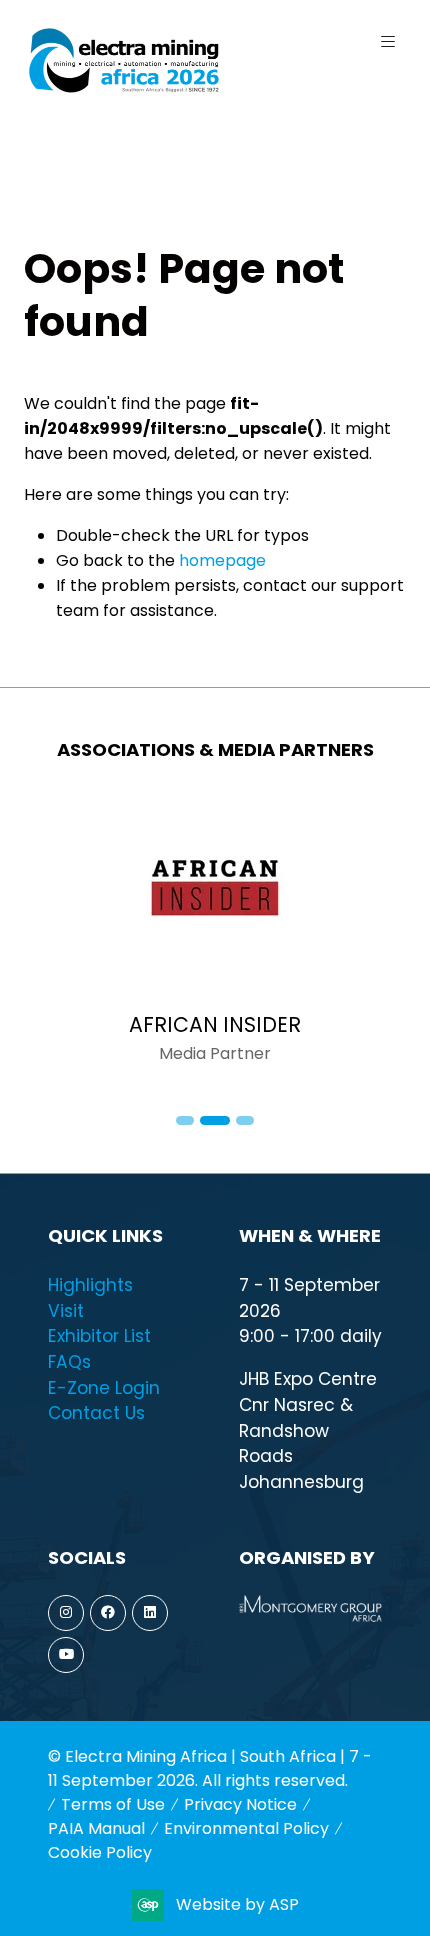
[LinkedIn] (150, 1613)
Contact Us (96, 1413)
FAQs (69, 1362)
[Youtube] (66, 1655)
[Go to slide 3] (245, 1120)
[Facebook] (108, 1613)
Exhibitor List (99, 1336)
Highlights (90, 1285)
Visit (66, 1311)
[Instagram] (66, 1613)
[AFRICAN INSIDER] (215, 939)
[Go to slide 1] (185, 1120)
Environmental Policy (246, 1828)
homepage (222, 560)
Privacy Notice (240, 1804)
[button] (388, 42)
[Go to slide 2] (215, 1120)
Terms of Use (113, 1804)
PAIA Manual (96, 1828)
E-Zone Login (104, 1388)
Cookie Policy (100, 1852)
